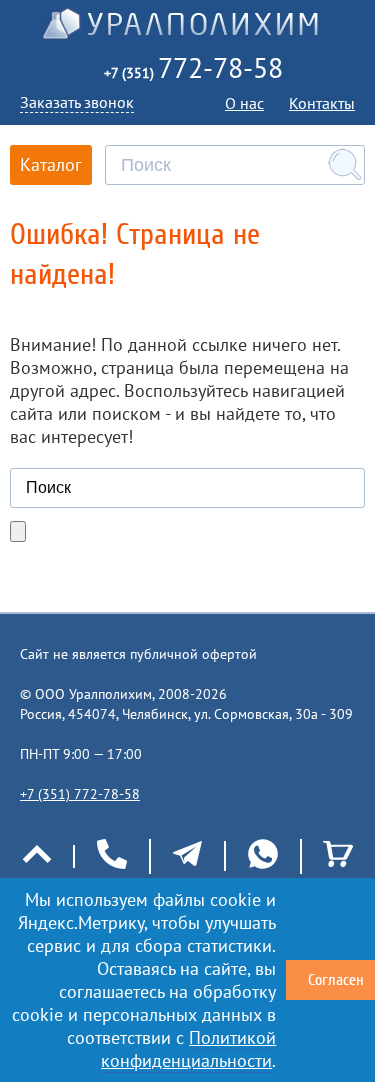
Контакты (322, 103)
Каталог (51, 164)
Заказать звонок (77, 102)
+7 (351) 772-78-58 (80, 794)
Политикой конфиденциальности (188, 1049)
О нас (244, 103)
